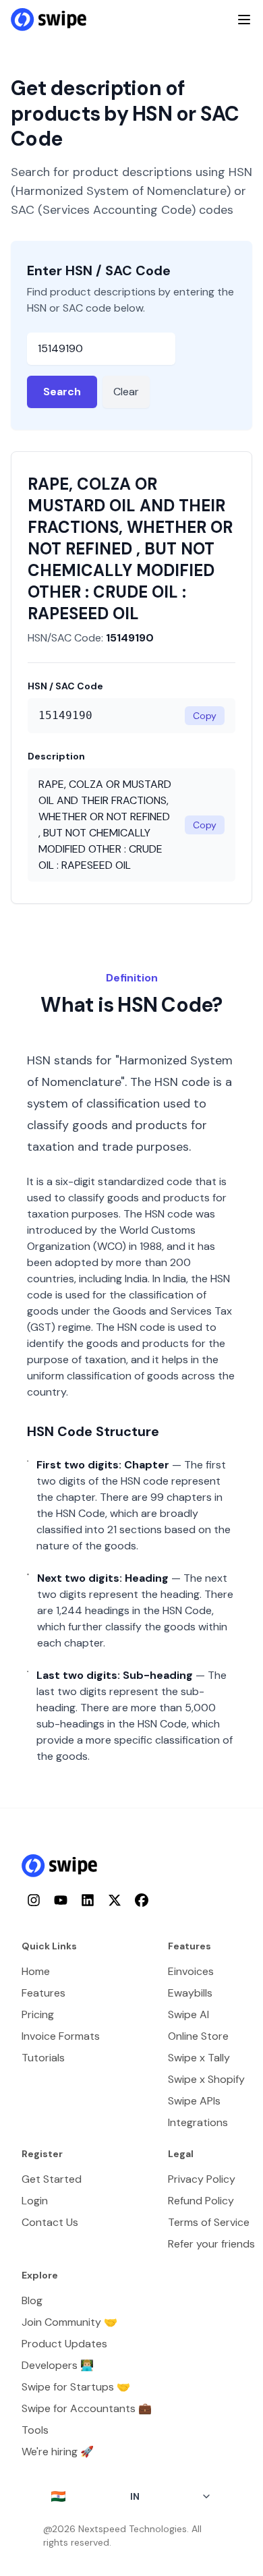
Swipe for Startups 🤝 (76, 2387)
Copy (205, 716)
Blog (32, 2300)
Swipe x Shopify (206, 2079)
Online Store (198, 2036)
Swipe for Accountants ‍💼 (87, 2408)
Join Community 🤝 (69, 2322)
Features (43, 1993)
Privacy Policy (202, 2179)
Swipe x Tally (199, 2058)
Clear (126, 392)
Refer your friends (211, 2244)
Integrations (198, 2122)
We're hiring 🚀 (58, 2452)
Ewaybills (190, 1993)
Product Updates (64, 2344)
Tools (35, 2430)
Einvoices (191, 1971)
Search (62, 392)
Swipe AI (188, 2014)
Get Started (52, 2179)
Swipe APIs (194, 2101)
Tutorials (43, 2058)
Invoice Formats (61, 2036)
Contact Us (50, 2222)
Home (36, 1971)
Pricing (38, 2014)
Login (35, 2201)
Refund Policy (201, 2201)
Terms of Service (209, 2222)
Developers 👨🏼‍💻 (58, 2365)
